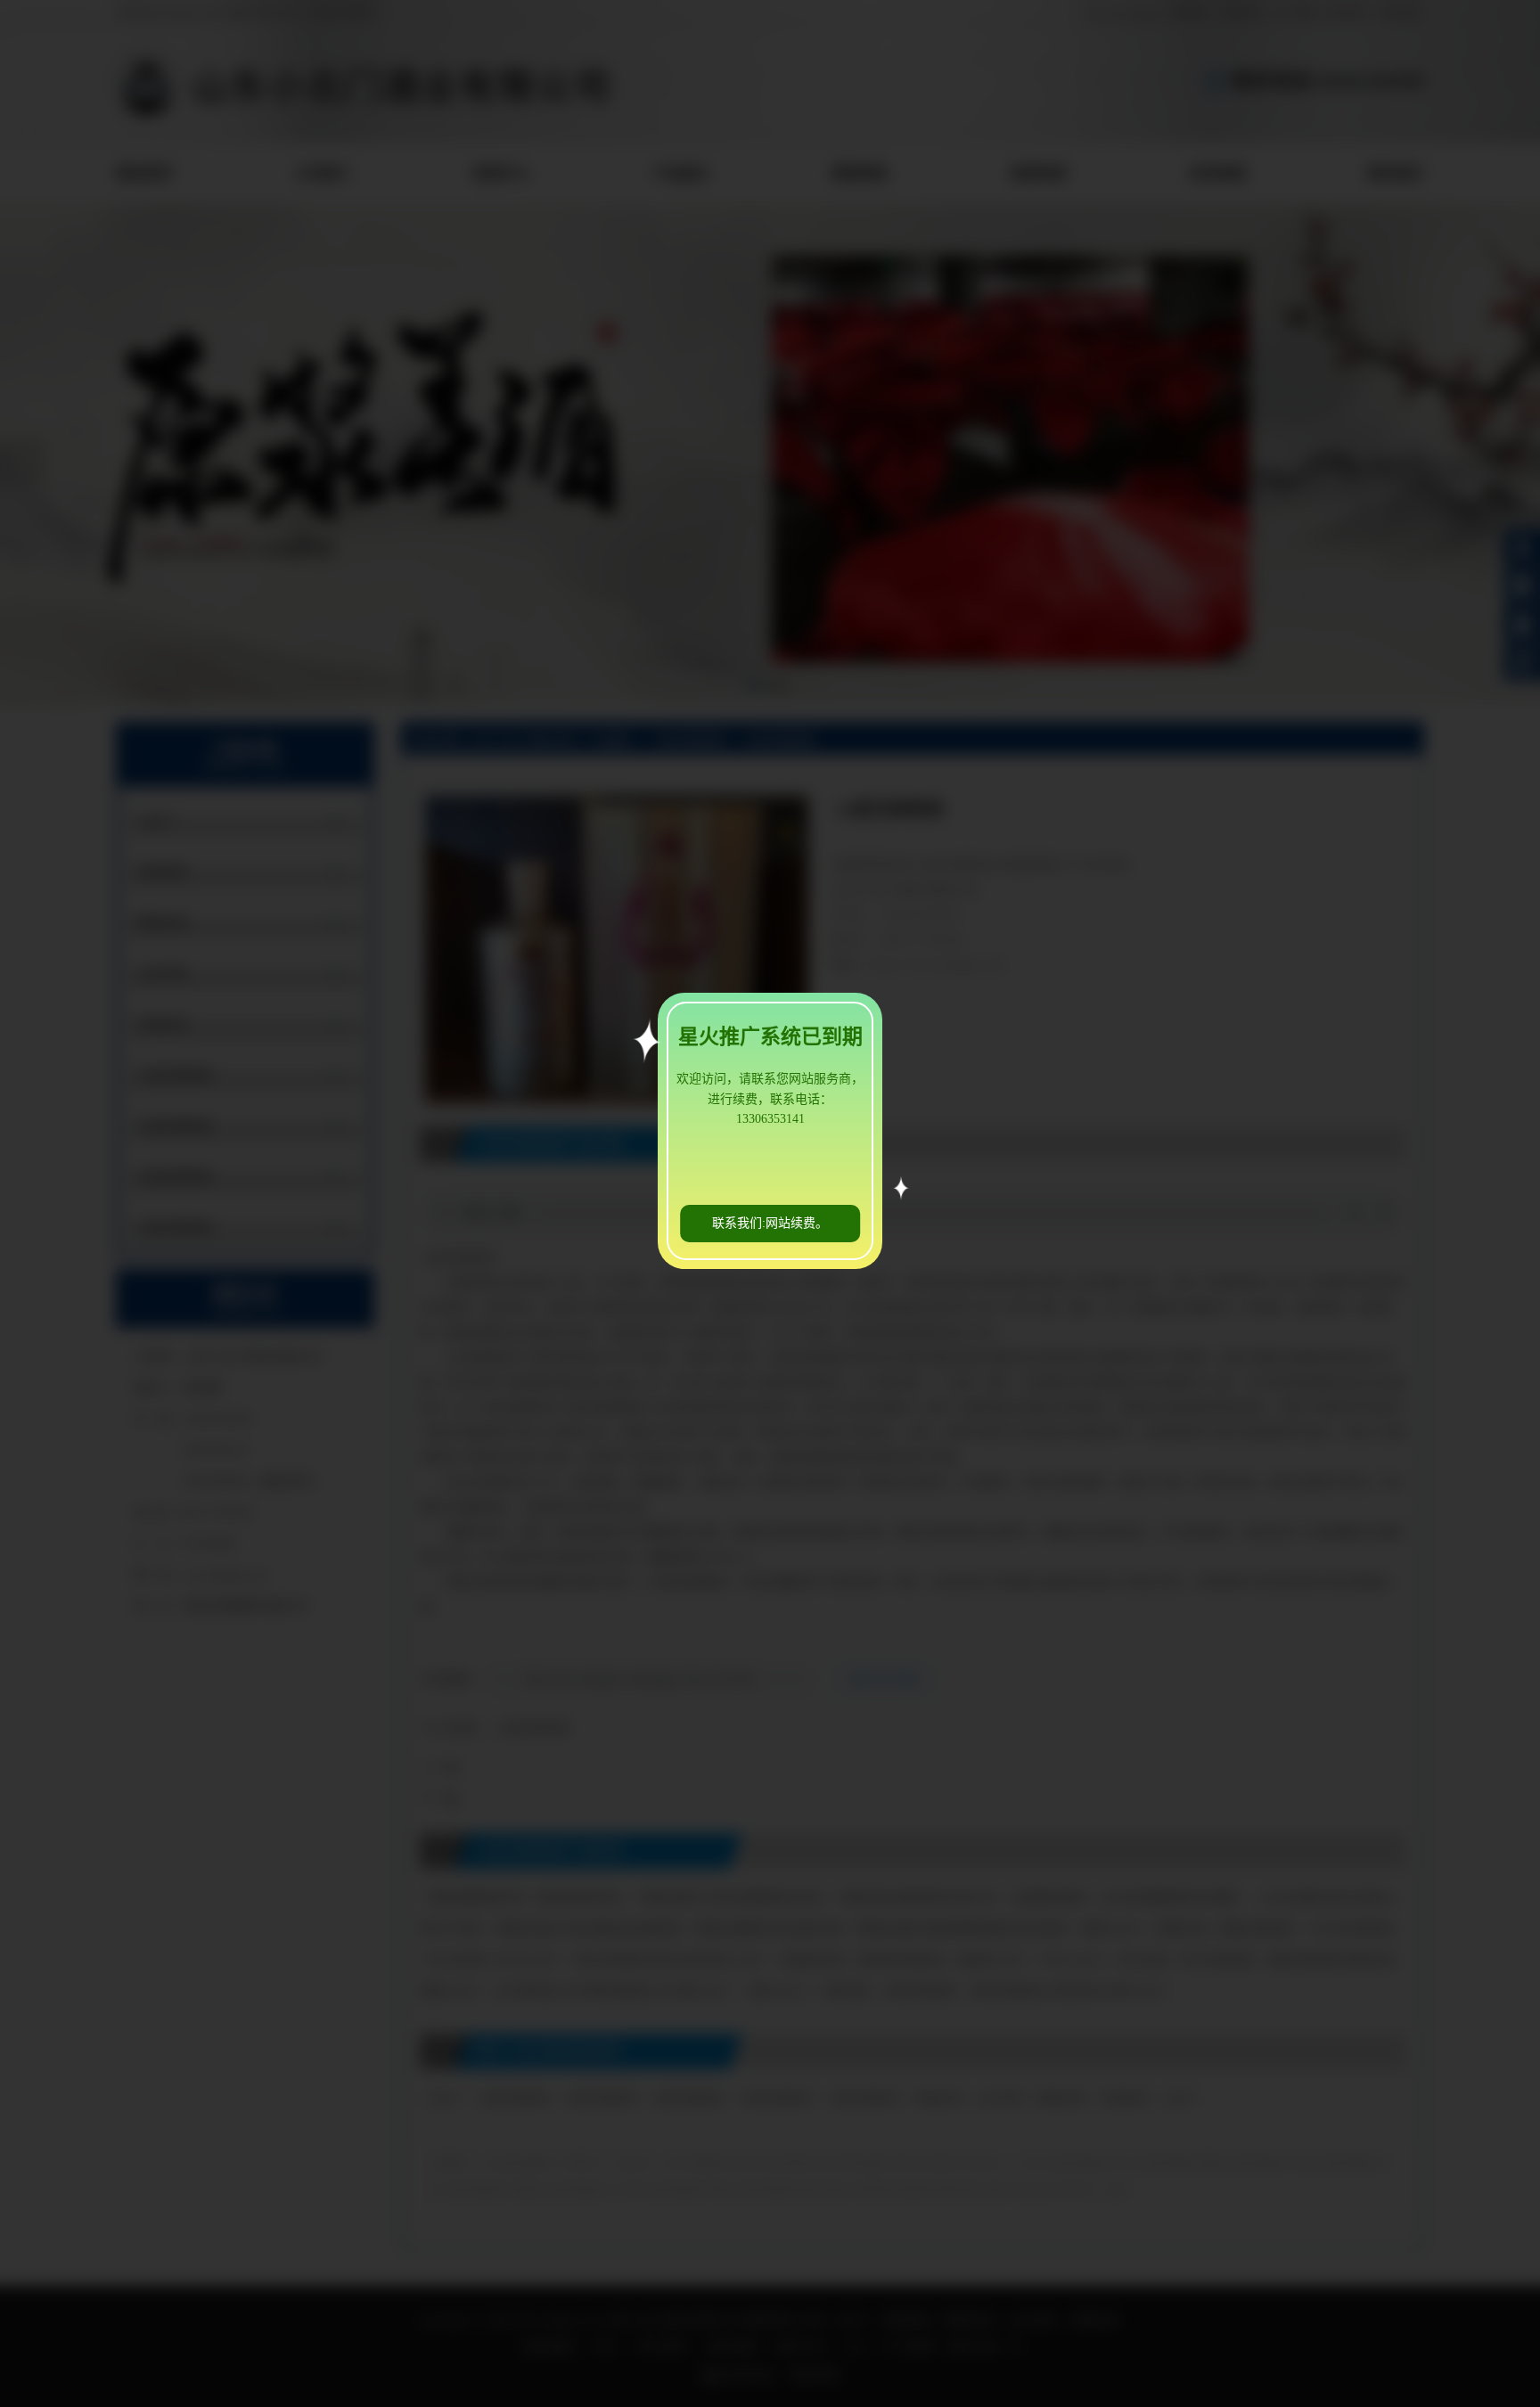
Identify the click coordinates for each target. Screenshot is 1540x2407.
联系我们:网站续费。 (770, 1223)
